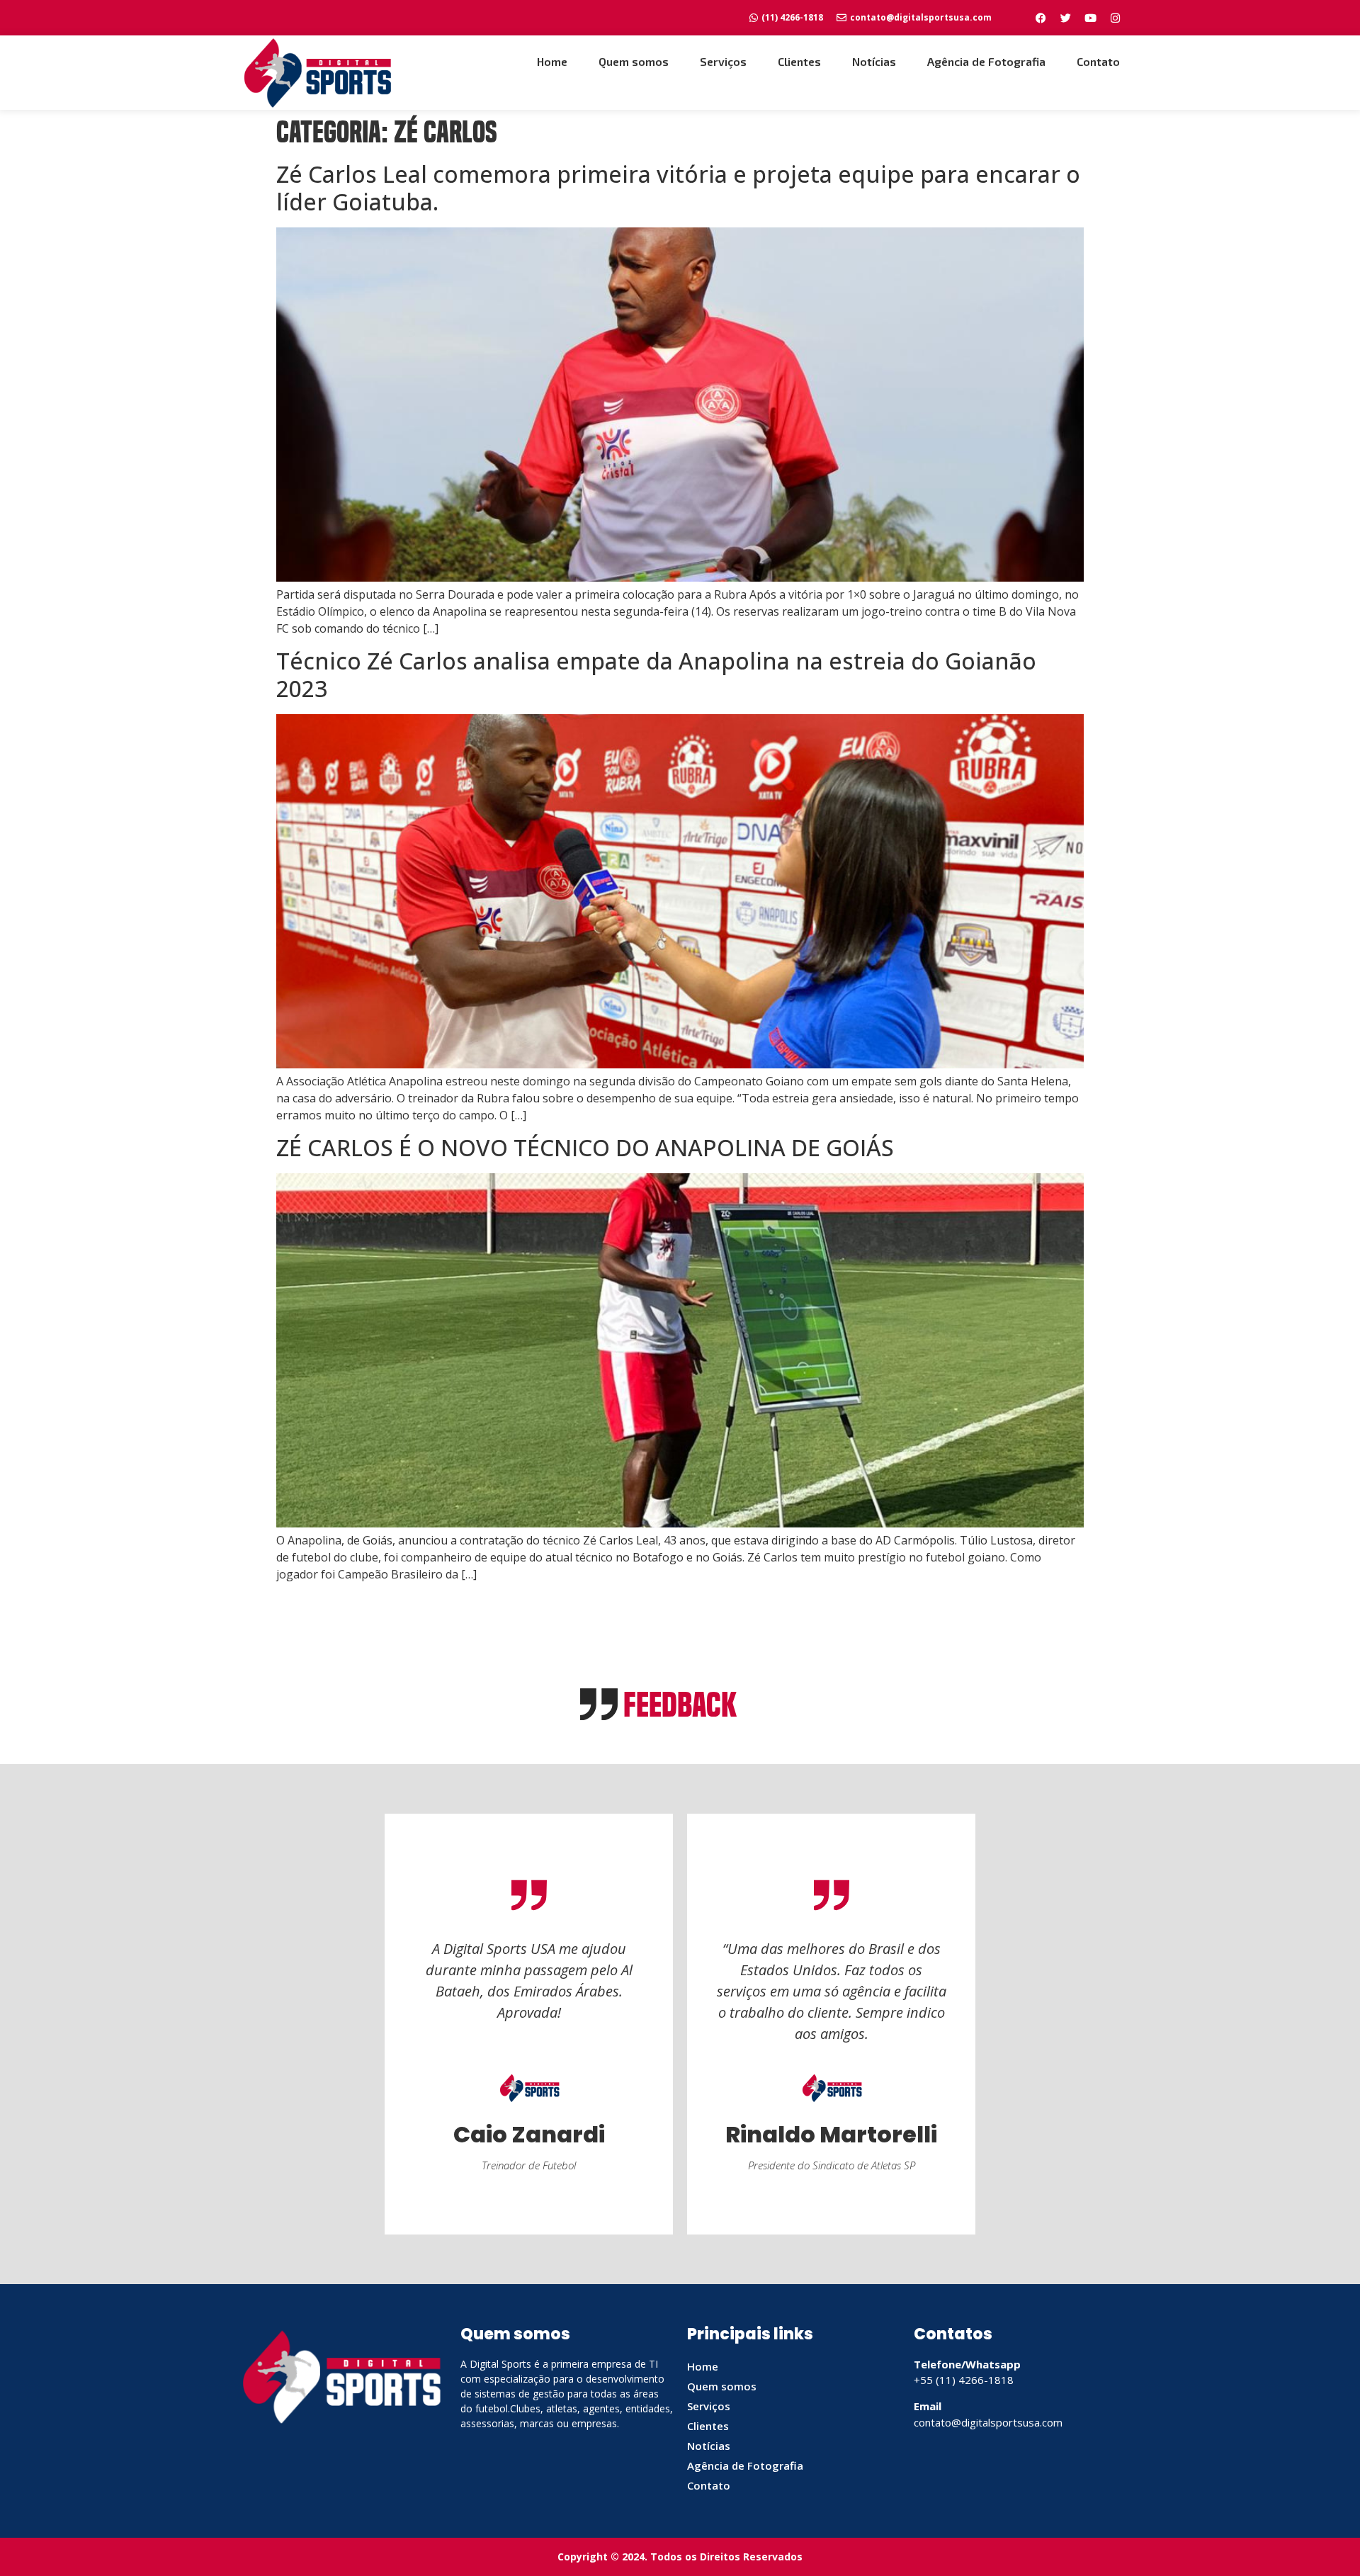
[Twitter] (1065, 18)
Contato (1098, 61)
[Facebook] (1041, 18)
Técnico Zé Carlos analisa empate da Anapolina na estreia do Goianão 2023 (656, 674)
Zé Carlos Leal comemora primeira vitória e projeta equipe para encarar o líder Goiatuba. (678, 188)
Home (552, 61)
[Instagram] (1115, 18)
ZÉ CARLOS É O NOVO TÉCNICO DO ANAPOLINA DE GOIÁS (585, 1147)
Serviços (723, 61)
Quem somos (634, 61)
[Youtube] (1090, 18)
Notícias (874, 61)
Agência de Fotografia (986, 61)
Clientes (799, 61)
